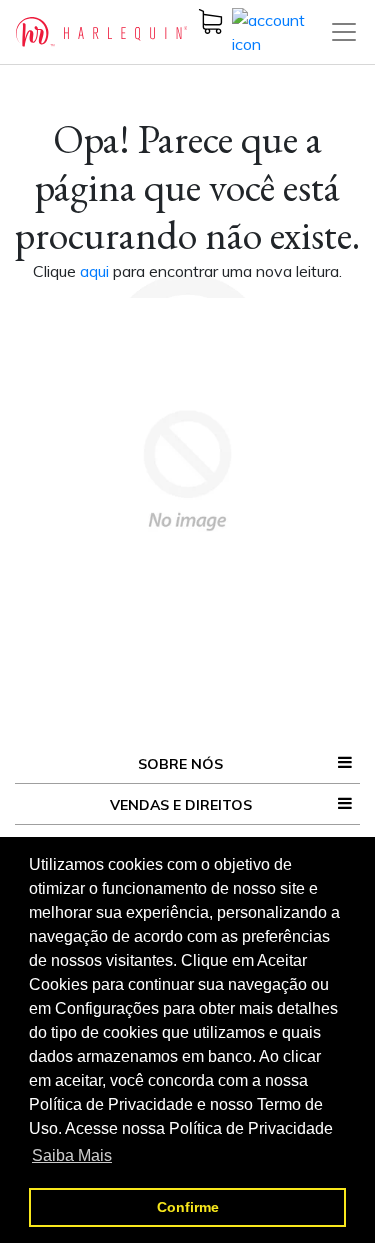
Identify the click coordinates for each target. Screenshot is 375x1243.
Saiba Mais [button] (72, 1155)
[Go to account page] (280, 30)
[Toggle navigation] (344, 32)
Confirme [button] (188, 1207)
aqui (96, 271)
